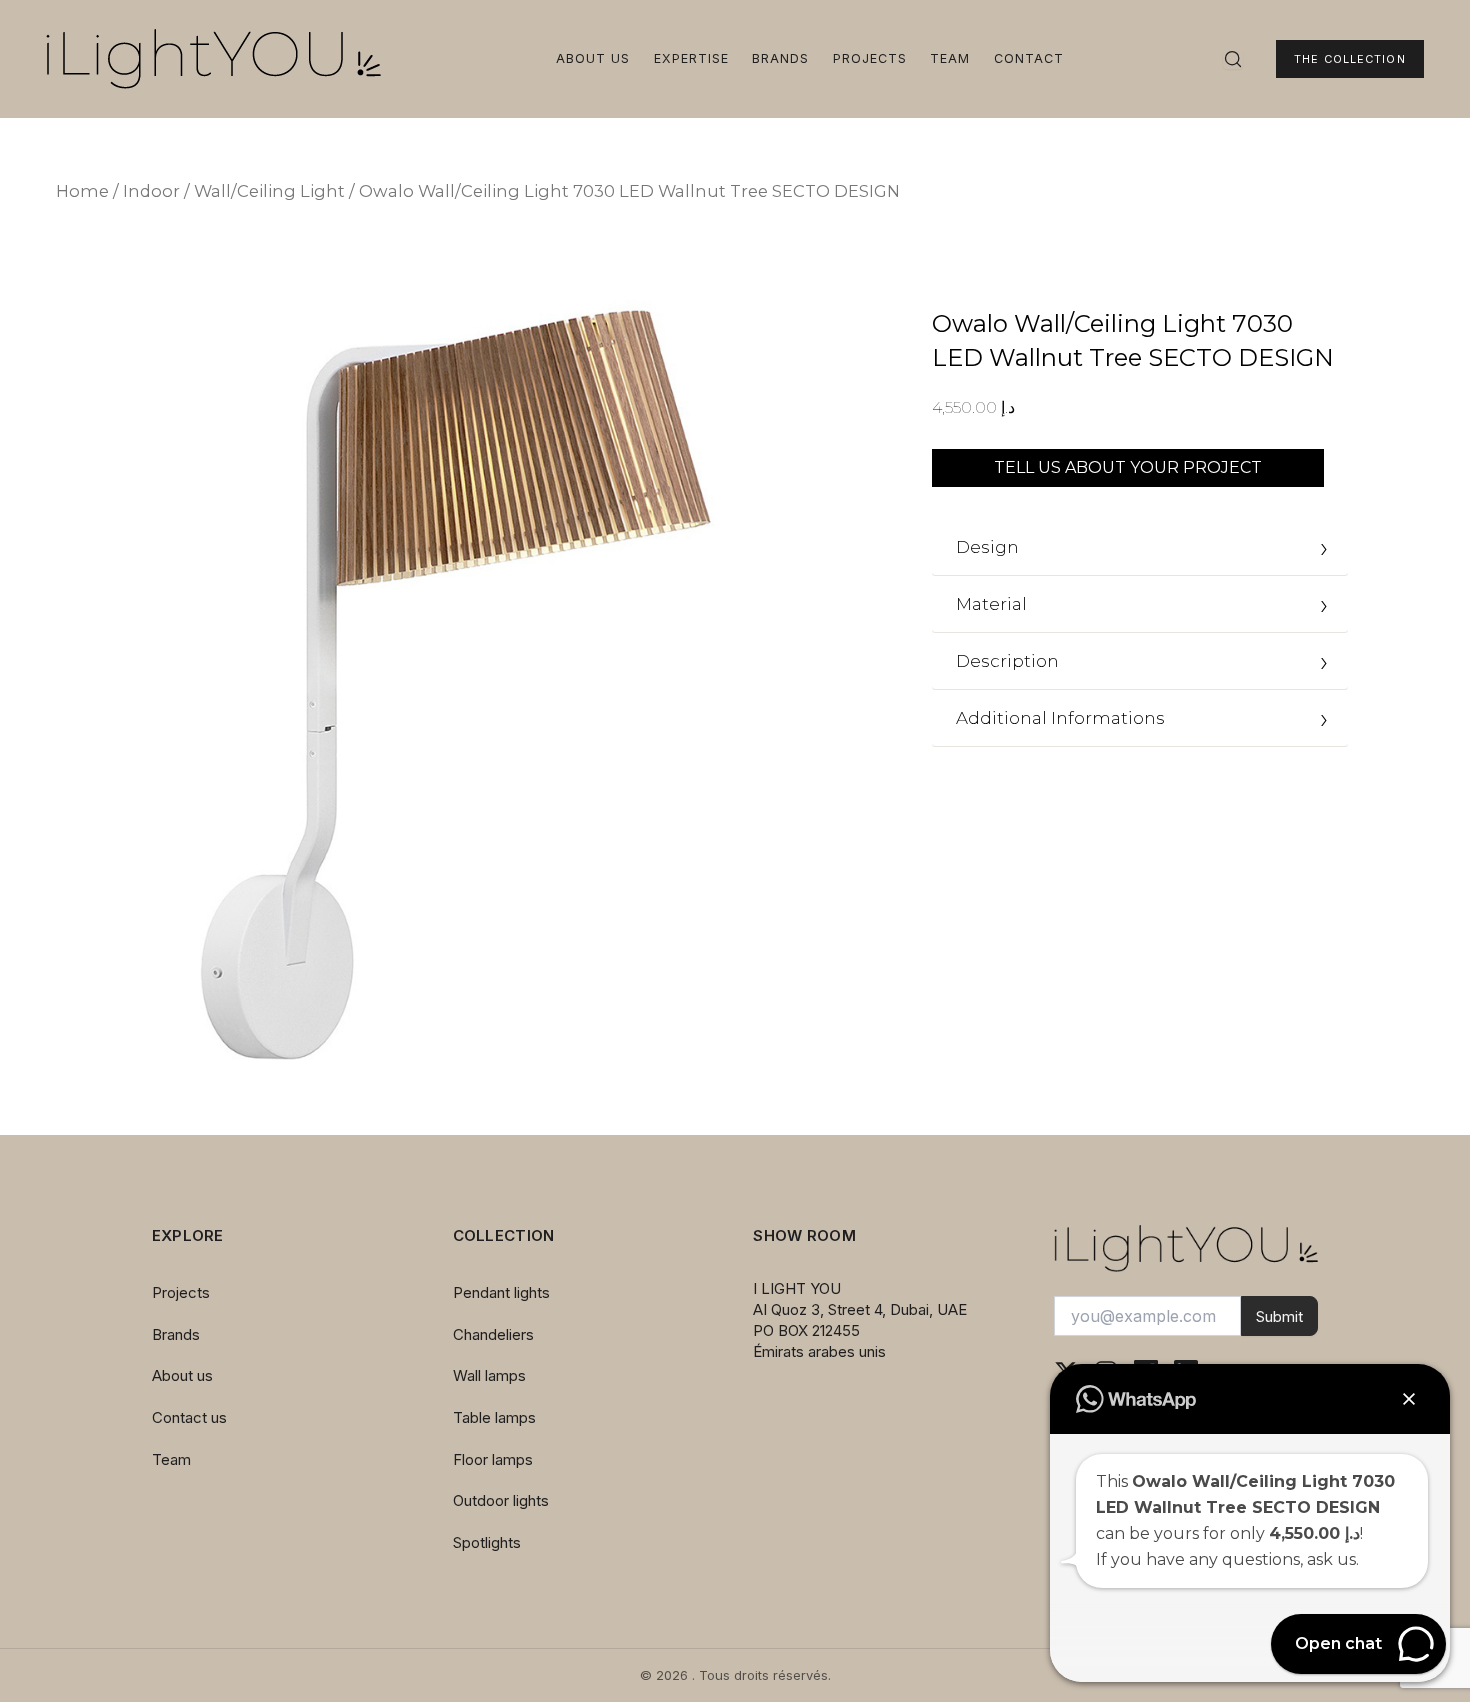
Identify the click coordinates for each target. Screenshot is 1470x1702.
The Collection (1349, 59)
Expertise (691, 58)
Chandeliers (493, 1334)
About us (593, 58)
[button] (1409, 1399)
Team (950, 58)
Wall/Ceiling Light (269, 191)
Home (82, 191)
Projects (870, 58)
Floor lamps (493, 1459)
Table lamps (494, 1417)
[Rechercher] (1233, 59)
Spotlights (487, 1542)
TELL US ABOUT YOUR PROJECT (1128, 467)
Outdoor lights (501, 1500)
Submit (1279, 1316)
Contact (1029, 58)
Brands (780, 58)
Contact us (189, 1417)
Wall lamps (489, 1375)
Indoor (151, 191)
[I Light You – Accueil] (213, 59)
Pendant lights (501, 1292)
